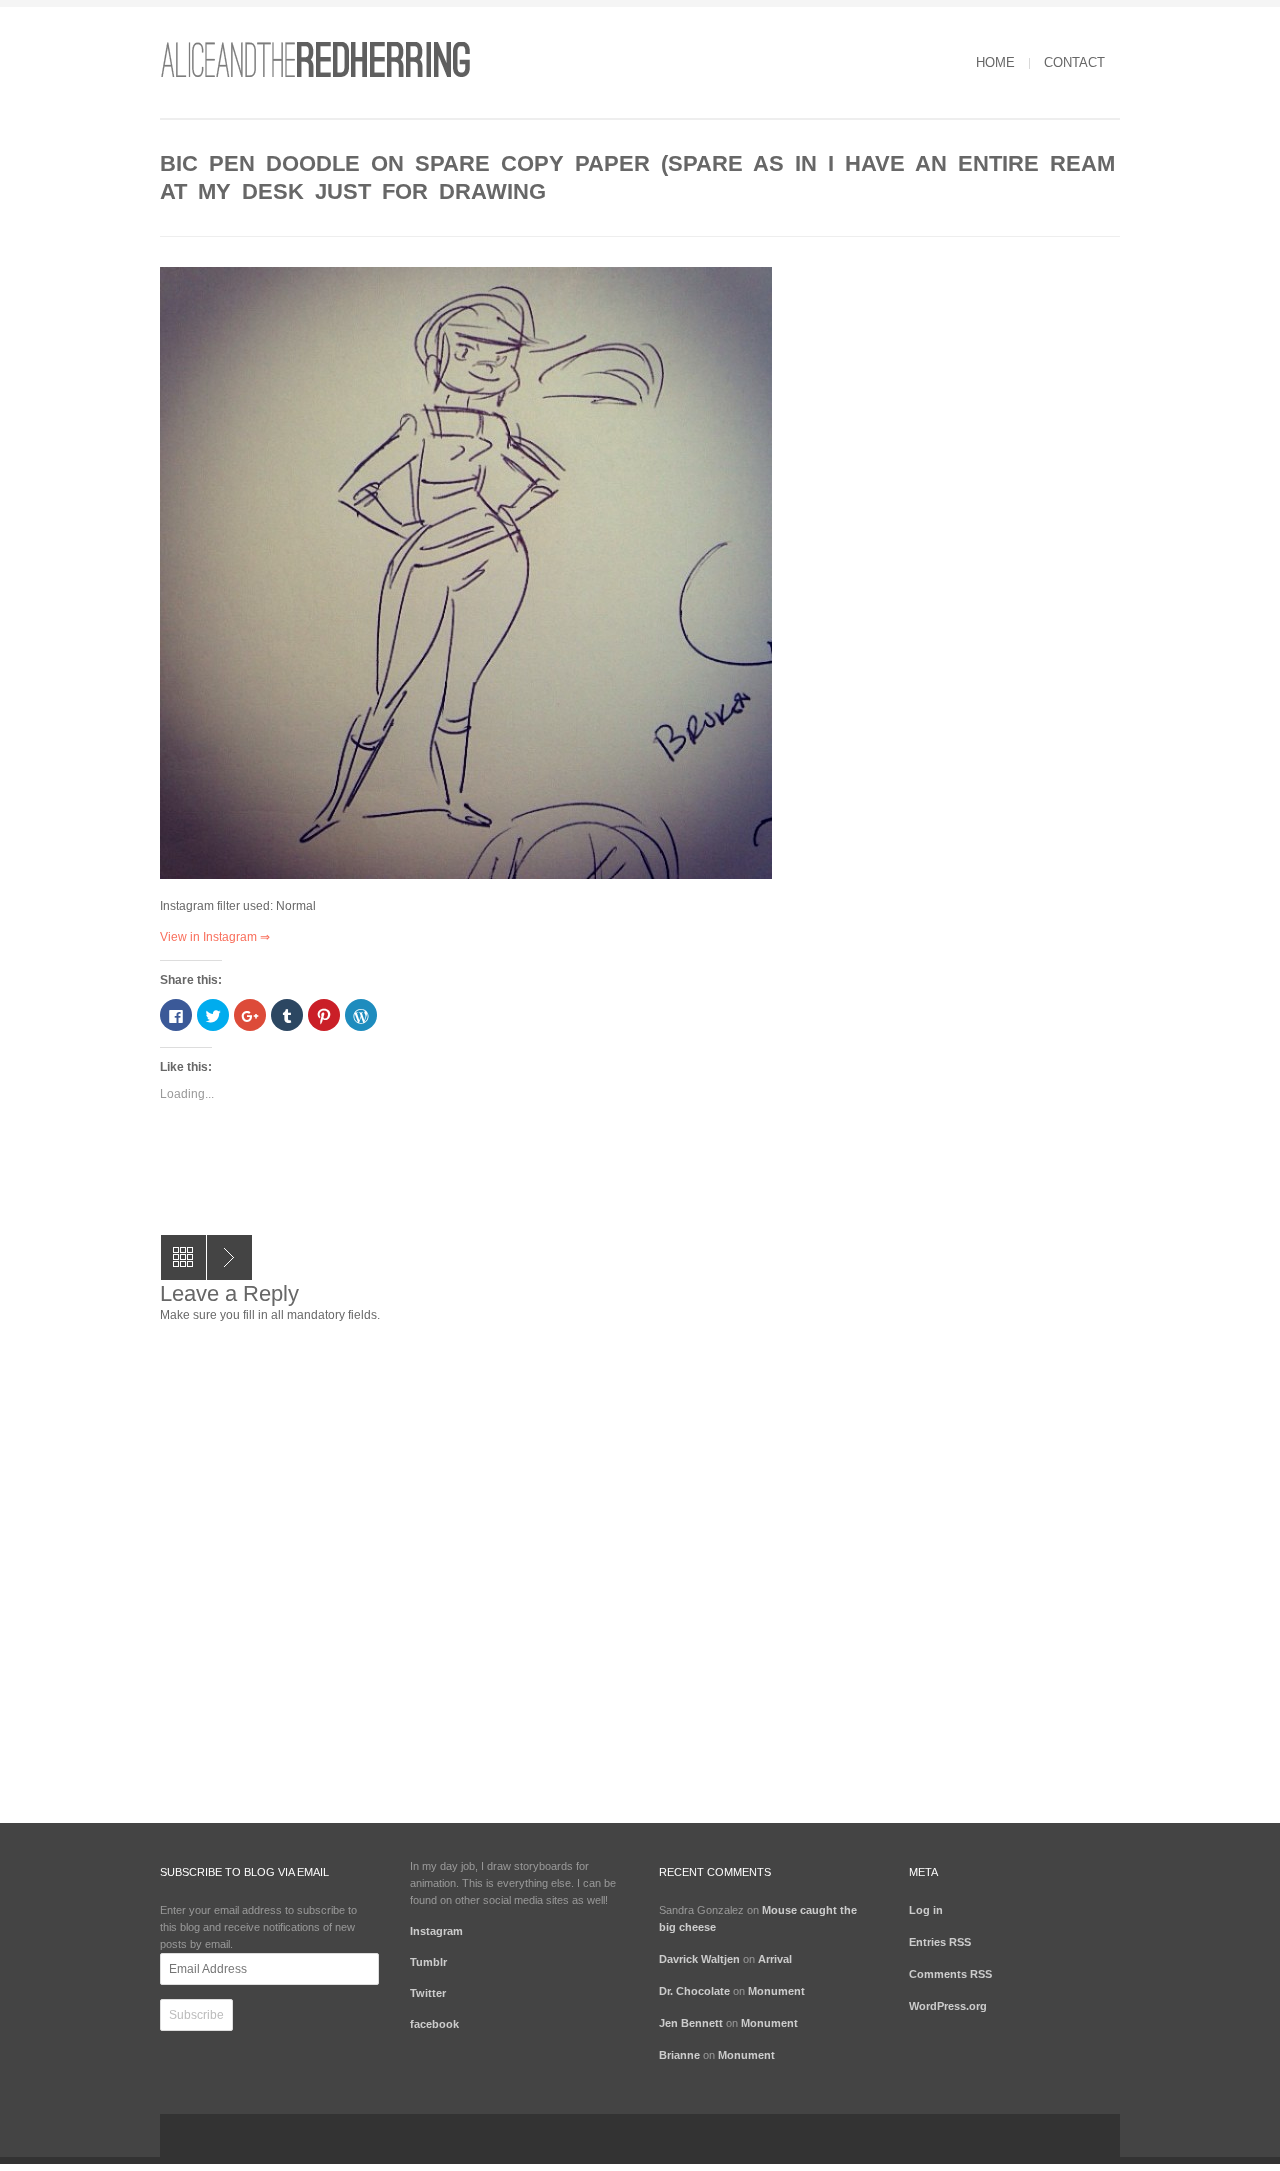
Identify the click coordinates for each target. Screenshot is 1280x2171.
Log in (926, 1910)
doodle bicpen (229, 1257)
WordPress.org (948, 2006)
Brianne (679, 2055)
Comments (950, 1974)
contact (1074, 62)
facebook (434, 2024)
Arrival (775, 1959)
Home (995, 62)
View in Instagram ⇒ (215, 937)
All (183, 1257)
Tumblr (428, 1962)
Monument (776, 1991)
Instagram (436, 1931)
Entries (940, 1942)
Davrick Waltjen (699, 1959)
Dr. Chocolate (694, 1991)
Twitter (428, 1993)
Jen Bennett (691, 2023)
